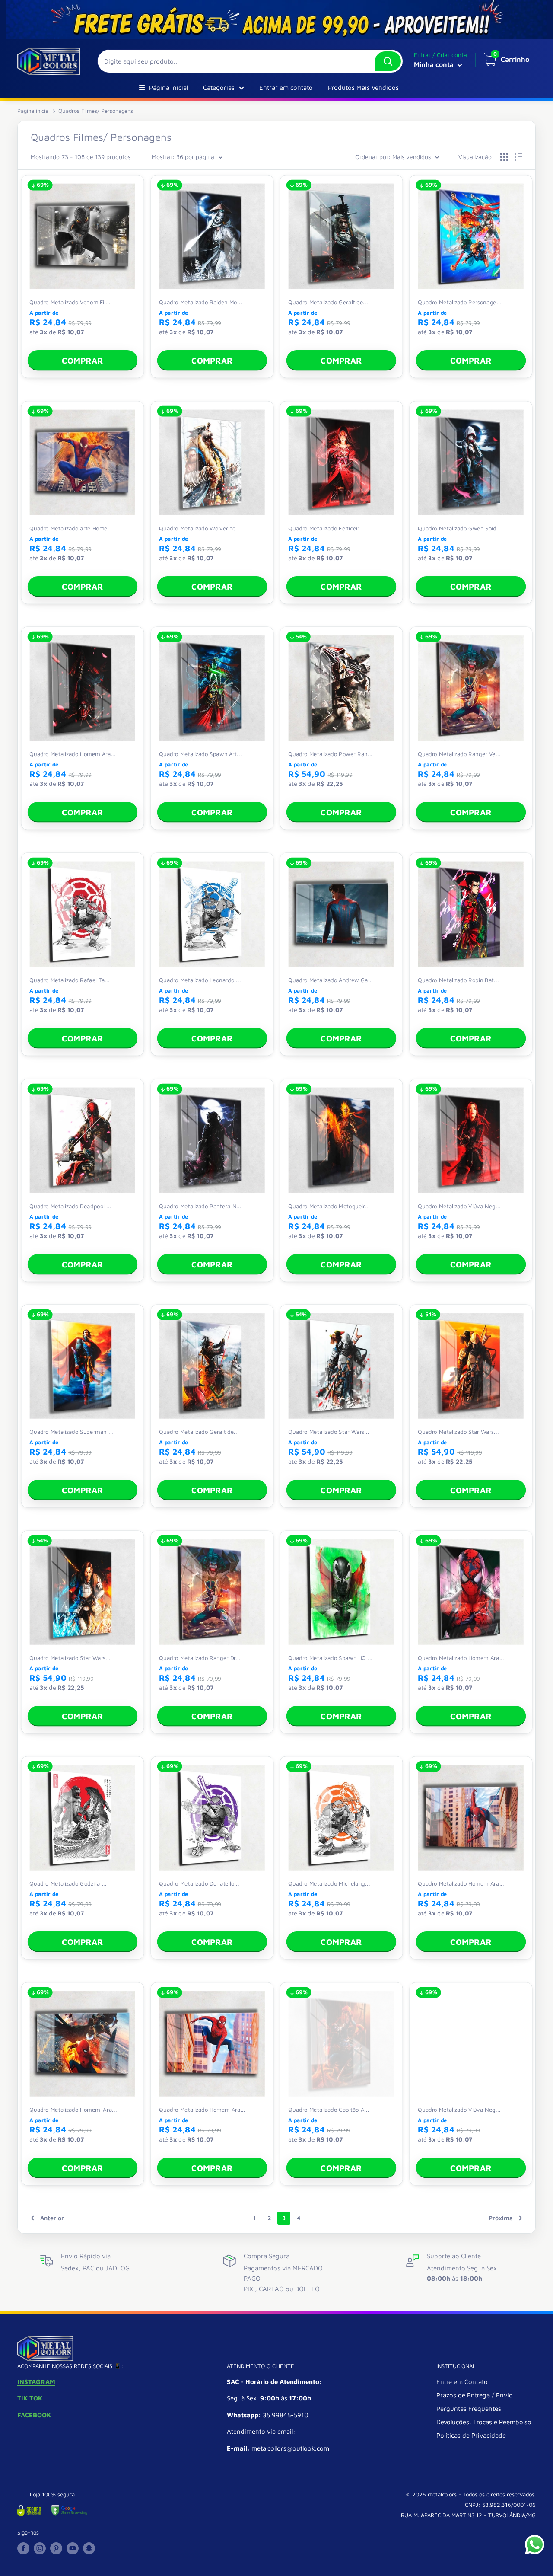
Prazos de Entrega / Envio (475, 2395)
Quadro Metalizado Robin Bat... (458, 980)
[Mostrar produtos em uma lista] (518, 157)
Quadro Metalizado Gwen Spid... (459, 528)
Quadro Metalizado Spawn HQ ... (330, 1657)
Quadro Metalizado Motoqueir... (329, 1205)
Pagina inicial (33, 111)
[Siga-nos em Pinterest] (56, 2548)
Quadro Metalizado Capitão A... (329, 2109)
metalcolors (442, 2494)
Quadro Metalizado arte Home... (71, 528)
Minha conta (435, 64)
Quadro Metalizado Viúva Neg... (459, 1205)
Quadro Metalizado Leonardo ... (200, 980)
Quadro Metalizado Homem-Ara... (73, 2109)
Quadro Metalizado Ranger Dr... (200, 1657)
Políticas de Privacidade (471, 2435)
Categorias (219, 88)
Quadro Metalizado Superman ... (71, 1431)
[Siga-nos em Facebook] (23, 2548)
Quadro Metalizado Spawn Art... (200, 753)
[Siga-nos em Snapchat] (89, 2548)
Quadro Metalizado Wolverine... (200, 528)
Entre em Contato (462, 2382)
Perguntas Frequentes (469, 2408)
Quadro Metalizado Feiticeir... (326, 528)
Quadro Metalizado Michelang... (329, 1883)
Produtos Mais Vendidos (363, 88)
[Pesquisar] (388, 61)
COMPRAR (82, 361)
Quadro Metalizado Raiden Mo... (200, 302)
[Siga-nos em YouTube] (73, 2548)
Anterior (52, 2218)
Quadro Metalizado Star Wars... (329, 1431)
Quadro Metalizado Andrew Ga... (331, 980)
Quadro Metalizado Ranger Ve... (459, 753)
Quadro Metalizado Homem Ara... (73, 753)
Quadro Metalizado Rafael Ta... (69, 980)
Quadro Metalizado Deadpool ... (70, 1205)
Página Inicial (168, 88)
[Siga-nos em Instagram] (40, 2548)
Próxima (501, 2218)
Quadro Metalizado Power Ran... (330, 753)
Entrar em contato (286, 88)
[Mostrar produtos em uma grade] (504, 157)
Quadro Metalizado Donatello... (199, 1883)
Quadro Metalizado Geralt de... (328, 302)
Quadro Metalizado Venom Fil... (70, 302)
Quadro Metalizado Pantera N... (200, 1205)
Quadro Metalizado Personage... (459, 302)
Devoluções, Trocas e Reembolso (484, 2422)
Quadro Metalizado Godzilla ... (68, 1883)
